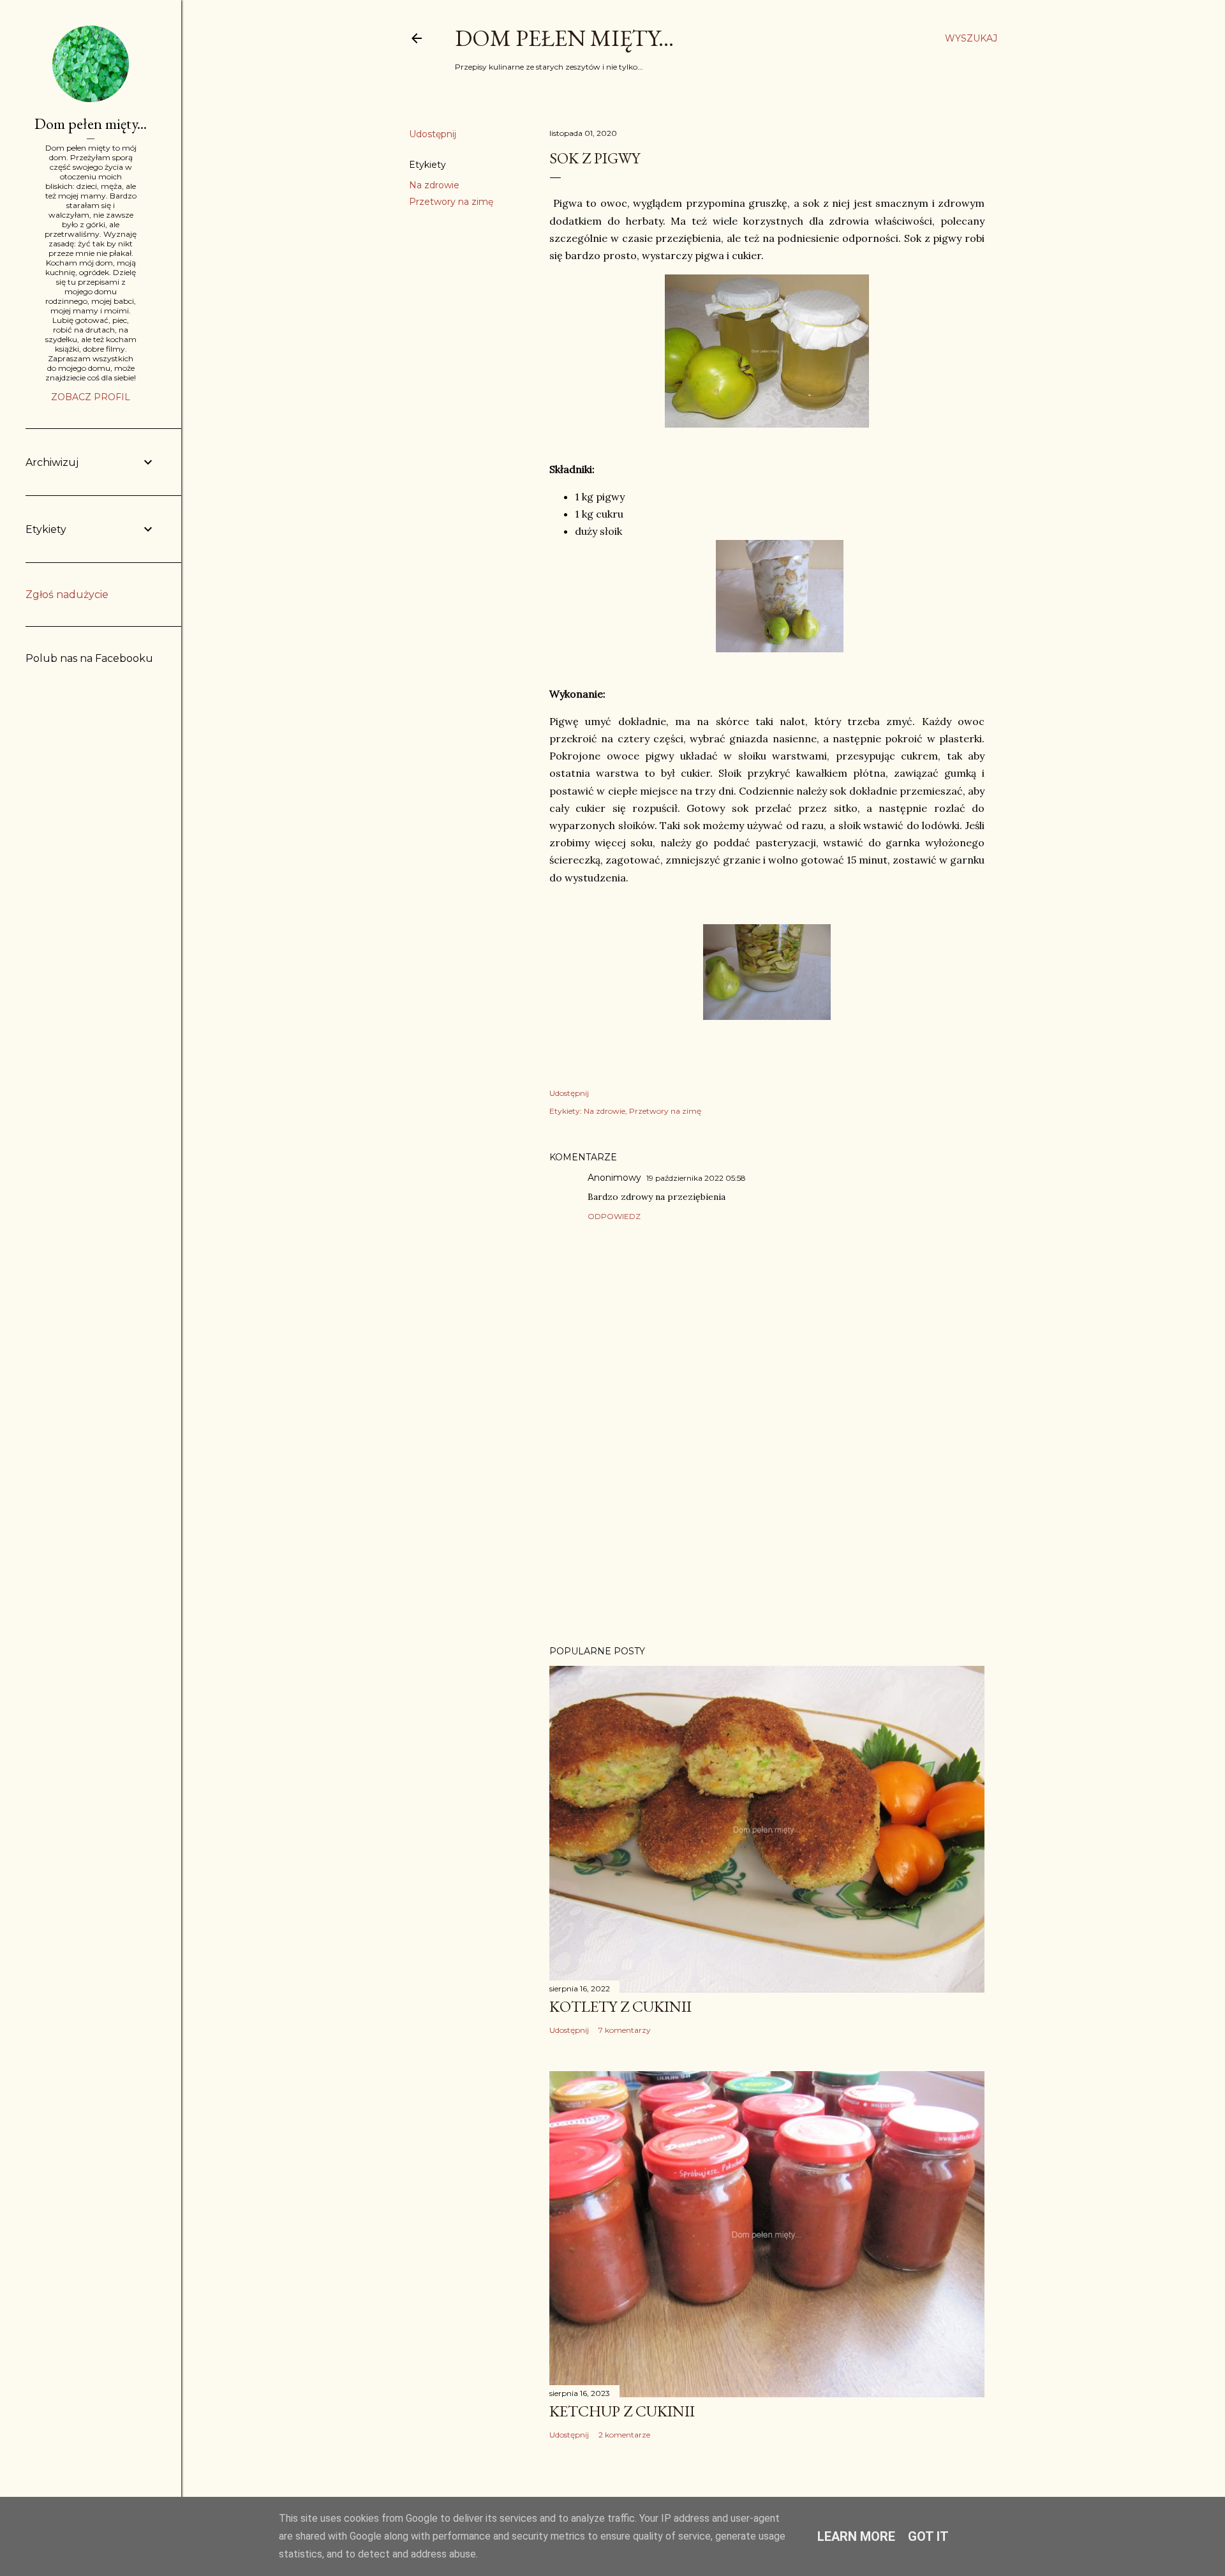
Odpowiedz (614, 1216)
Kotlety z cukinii (620, 2006)
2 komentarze (624, 2435)
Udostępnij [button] (433, 134)
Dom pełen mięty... (564, 38)
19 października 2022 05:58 (696, 1178)
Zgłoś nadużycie (67, 595)
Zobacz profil (91, 397)
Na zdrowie (434, 185)
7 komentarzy (625, 2030)
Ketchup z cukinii (622, 2411)
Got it (928, 2536)
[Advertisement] (767, 1524)
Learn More (856, 2536)
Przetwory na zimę (451, 202)
